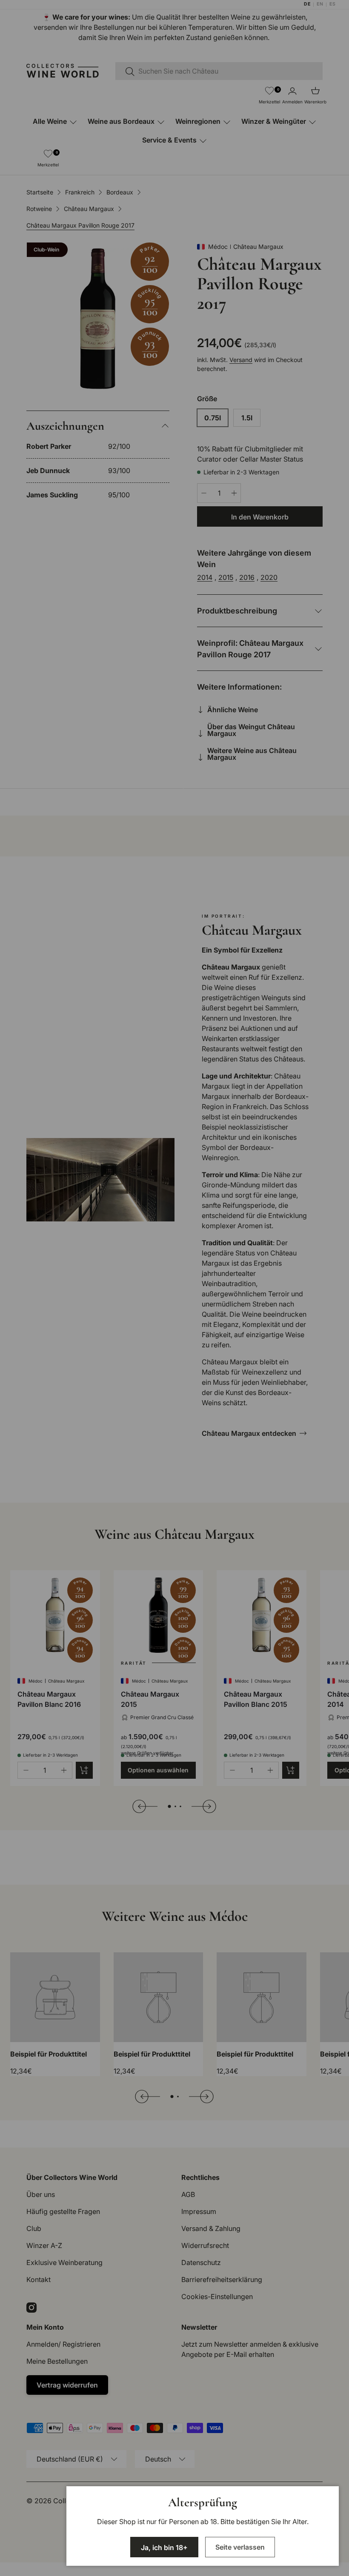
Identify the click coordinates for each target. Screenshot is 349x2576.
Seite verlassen (240, 2547)
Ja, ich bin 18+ (164, 2547)
